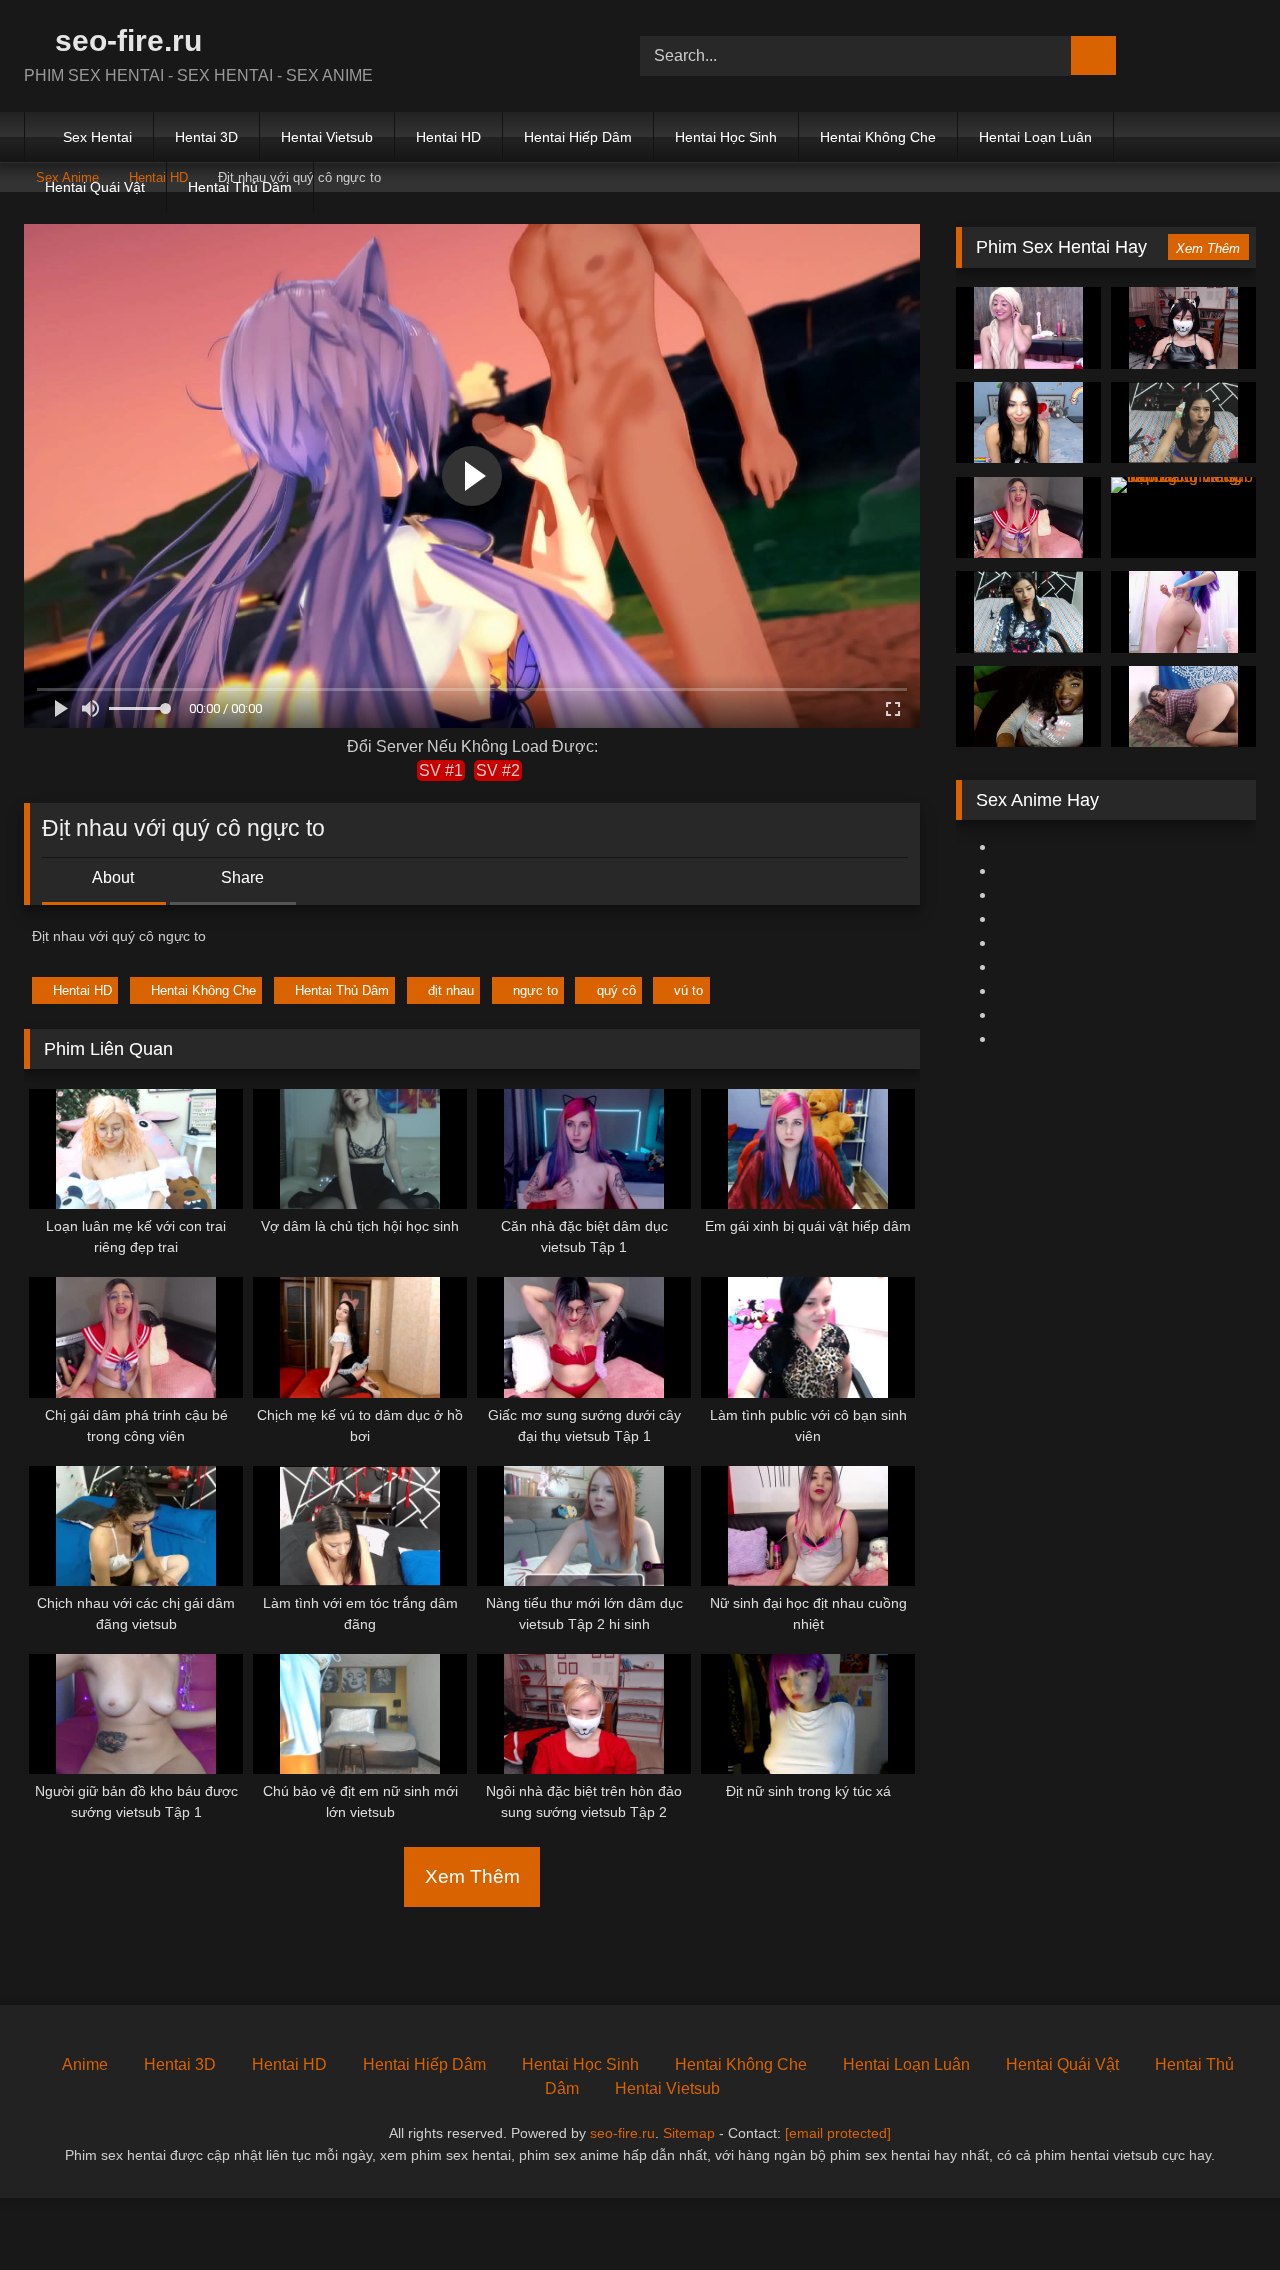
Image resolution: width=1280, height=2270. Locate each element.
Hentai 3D (206, 137)
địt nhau (451, 990)
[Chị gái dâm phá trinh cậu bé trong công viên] (1028, 518)
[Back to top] (1220, 2210)
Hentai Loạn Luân (1035, 137)
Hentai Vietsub (327, 137)
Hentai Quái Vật (95, 187)
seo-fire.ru (124, 40)
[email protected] (838, 2133)
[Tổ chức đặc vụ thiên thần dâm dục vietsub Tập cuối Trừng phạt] (1183, 423)
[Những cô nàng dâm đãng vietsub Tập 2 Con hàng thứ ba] (1183, 518)
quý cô (616, 990)
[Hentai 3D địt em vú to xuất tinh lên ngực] (1028, 707)
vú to (688, 990)
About (111, 877)
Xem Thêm (472, 1876)
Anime (85, 2064)
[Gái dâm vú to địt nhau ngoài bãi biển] (1183, 707)
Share (240, 877)
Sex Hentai (97, 137)
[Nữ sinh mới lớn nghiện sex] (1183, 612)
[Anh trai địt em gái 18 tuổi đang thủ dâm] (1028, 328)
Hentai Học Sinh (726, 137)
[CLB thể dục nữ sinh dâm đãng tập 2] (1028, 612)
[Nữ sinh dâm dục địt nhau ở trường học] (1028, 423)
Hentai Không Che (878, 137)
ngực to (535, 990)
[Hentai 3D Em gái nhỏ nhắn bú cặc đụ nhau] (1183, 328)
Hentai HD (448, 137)
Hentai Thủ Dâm (240, 187)
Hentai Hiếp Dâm (578, 137)
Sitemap (689, 2133)
